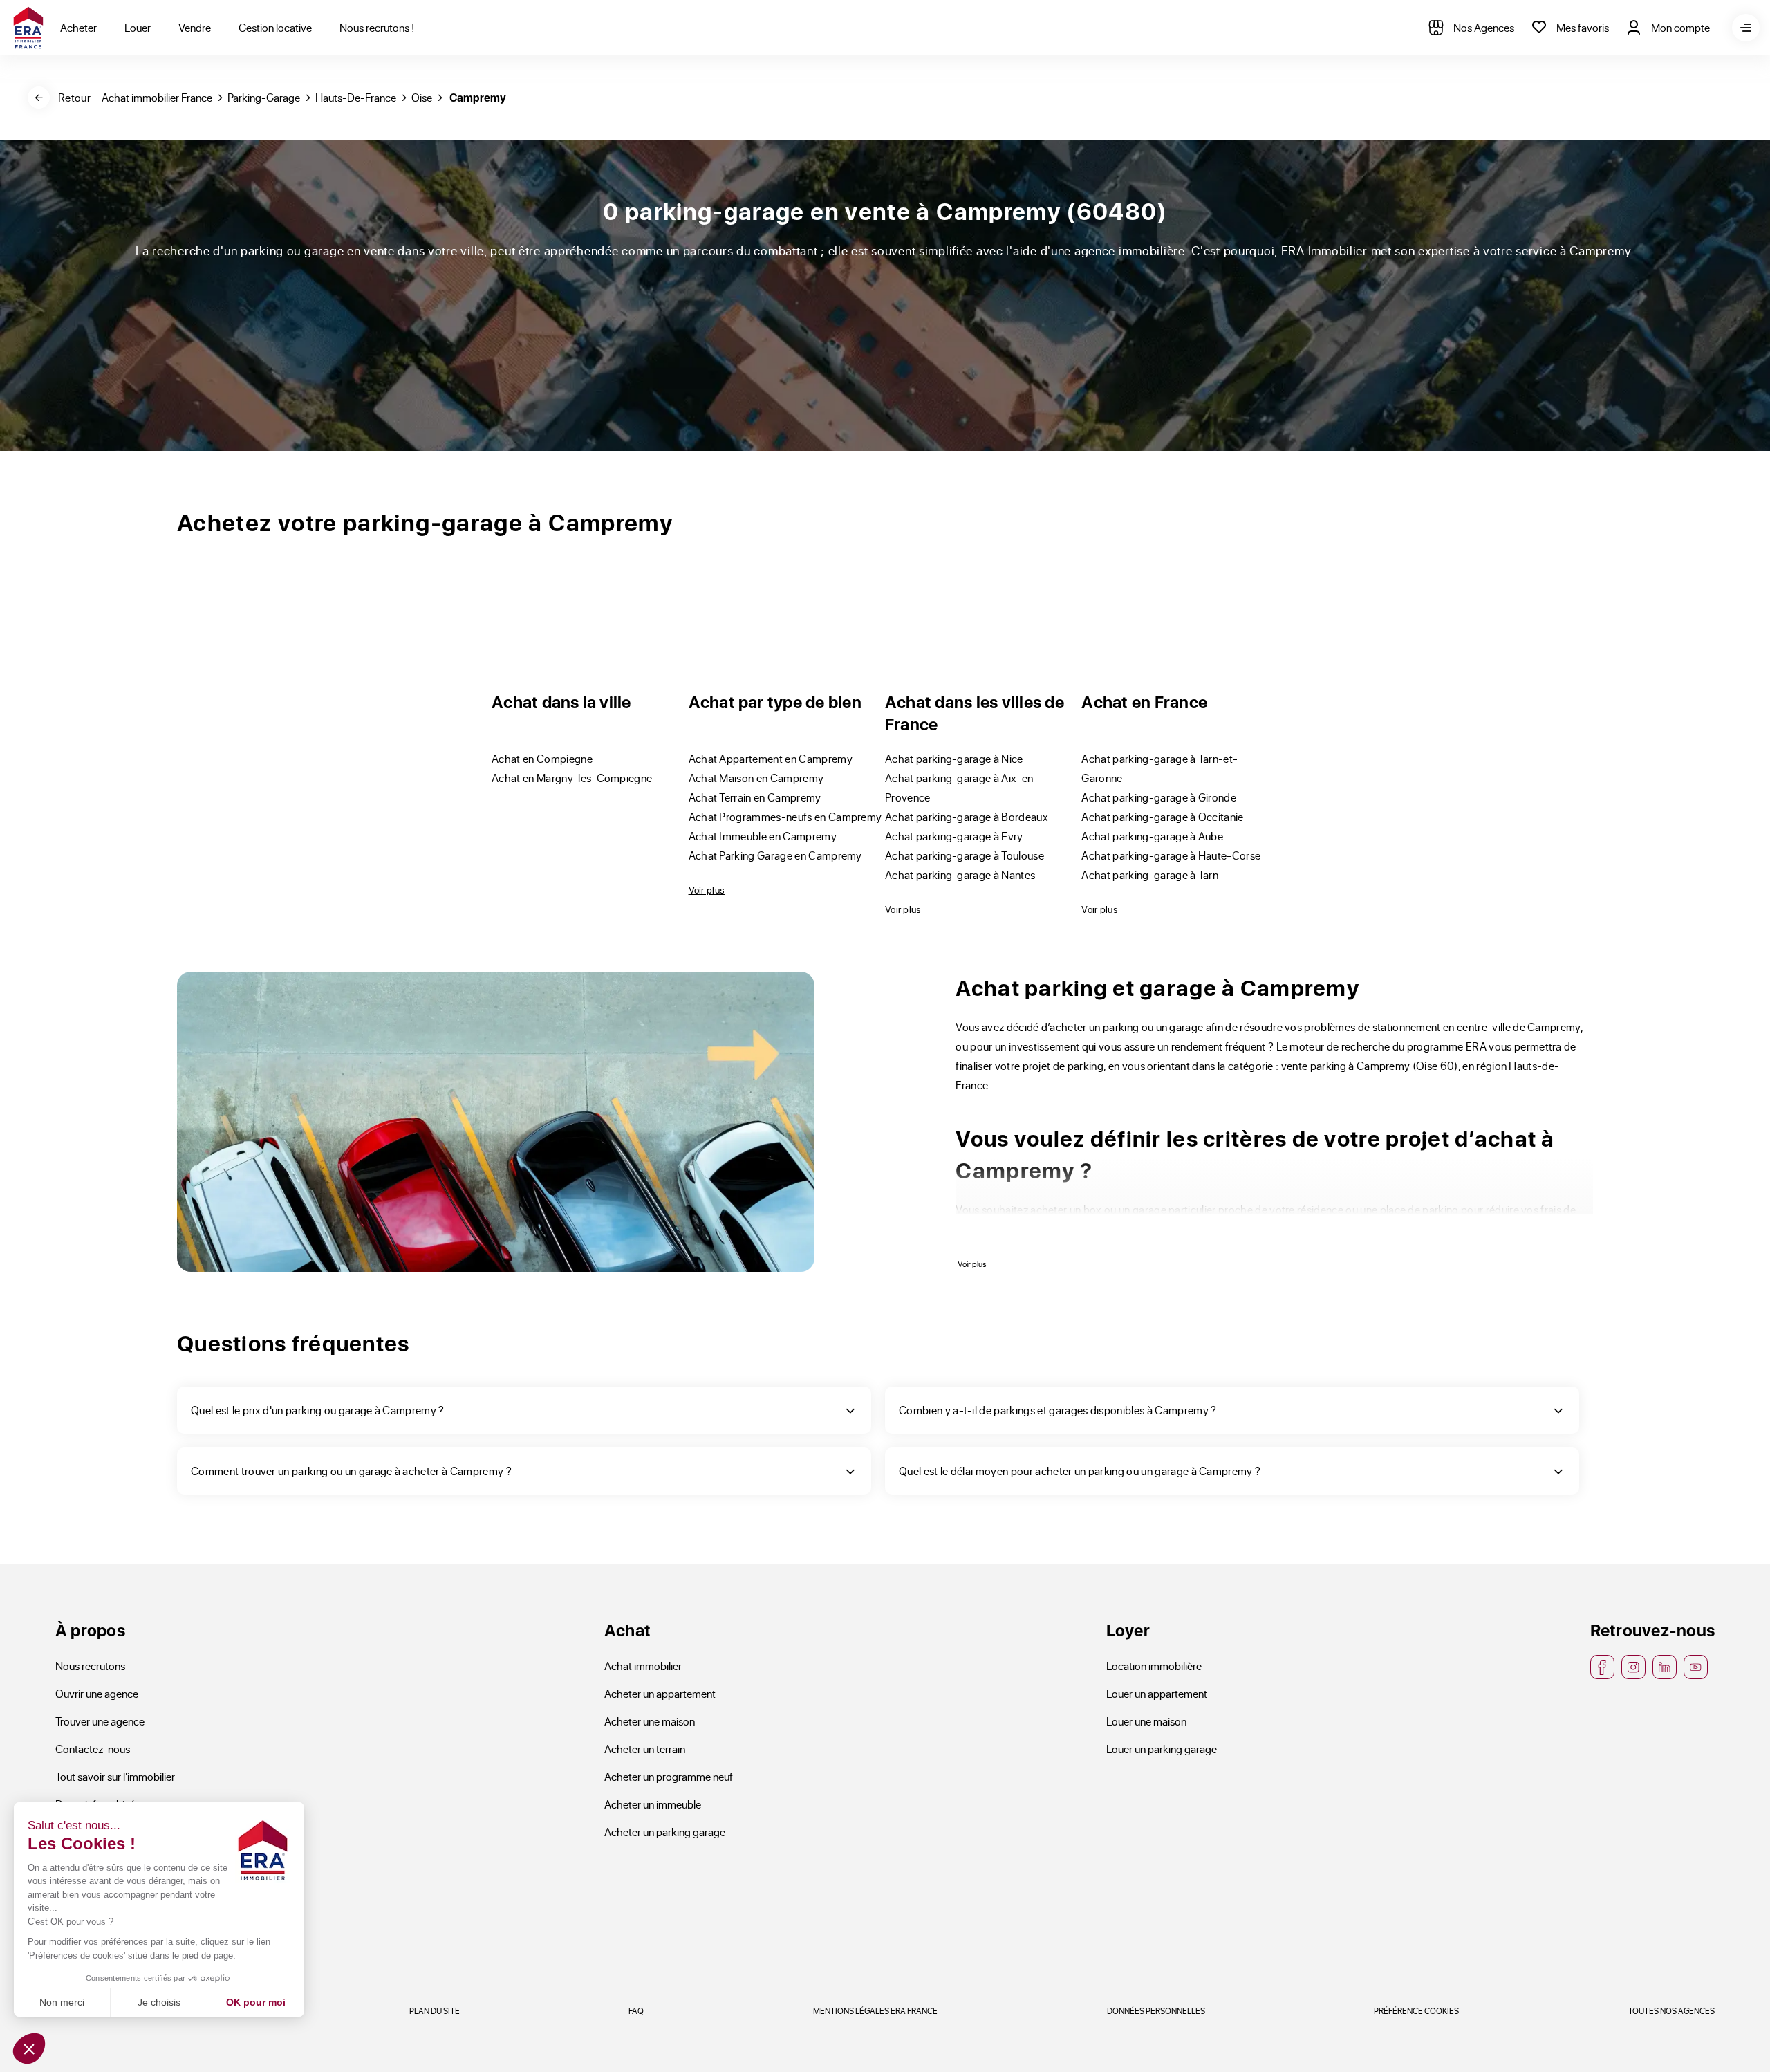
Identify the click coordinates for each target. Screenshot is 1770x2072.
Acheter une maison (650, 1721)
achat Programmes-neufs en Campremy (785, 816)
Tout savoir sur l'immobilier (115, 1776)
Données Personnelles (1156, 2010)
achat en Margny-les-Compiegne (572, 778)
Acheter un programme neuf (669, 1776)
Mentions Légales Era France (875, 2010)
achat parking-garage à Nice (954, 758)
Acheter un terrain (645, 1749)
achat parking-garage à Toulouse (965, 855)
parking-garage (264, 97)
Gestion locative (275, 27)
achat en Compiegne (542, 758)
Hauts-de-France (356, 97)
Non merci (62, 2002)
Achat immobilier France (157, 97)
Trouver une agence (100, 1721)
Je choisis (159, 2002)
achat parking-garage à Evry (954, 836)
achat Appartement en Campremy (771, 758)
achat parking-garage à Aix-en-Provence (962, 787)
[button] (29, 2048)
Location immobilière (1154, 1666)
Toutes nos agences (1671, 2010)
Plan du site (435, 2010)
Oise (422, 97)
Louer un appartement (1157, 1693)
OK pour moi (256, 2002)
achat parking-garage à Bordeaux (967, 816)
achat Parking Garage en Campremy (775, 855)
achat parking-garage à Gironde (1159, 797)
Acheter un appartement (660, 1693)
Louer (138, 27)
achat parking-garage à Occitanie (1162, 816)
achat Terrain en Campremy (755, 797)
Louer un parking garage (1162, 1749)
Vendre (195, 27)
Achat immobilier (643, 1666)
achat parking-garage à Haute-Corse (1171, 855)
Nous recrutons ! (377, 27)
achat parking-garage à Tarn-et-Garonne (1159, 768)
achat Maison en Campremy (756, 778)
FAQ (636, 2010)
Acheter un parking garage (665, 1832)
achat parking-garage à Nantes (960, 875)
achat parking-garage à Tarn (1150, 875)
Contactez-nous (93, 1749)
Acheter (78, 27)
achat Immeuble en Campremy (763, 836)
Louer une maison (1146, 1721)
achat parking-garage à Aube (1152, 836)
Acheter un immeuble (653, 1804)
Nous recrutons (90, 1666)
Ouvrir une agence (97, 1693)
